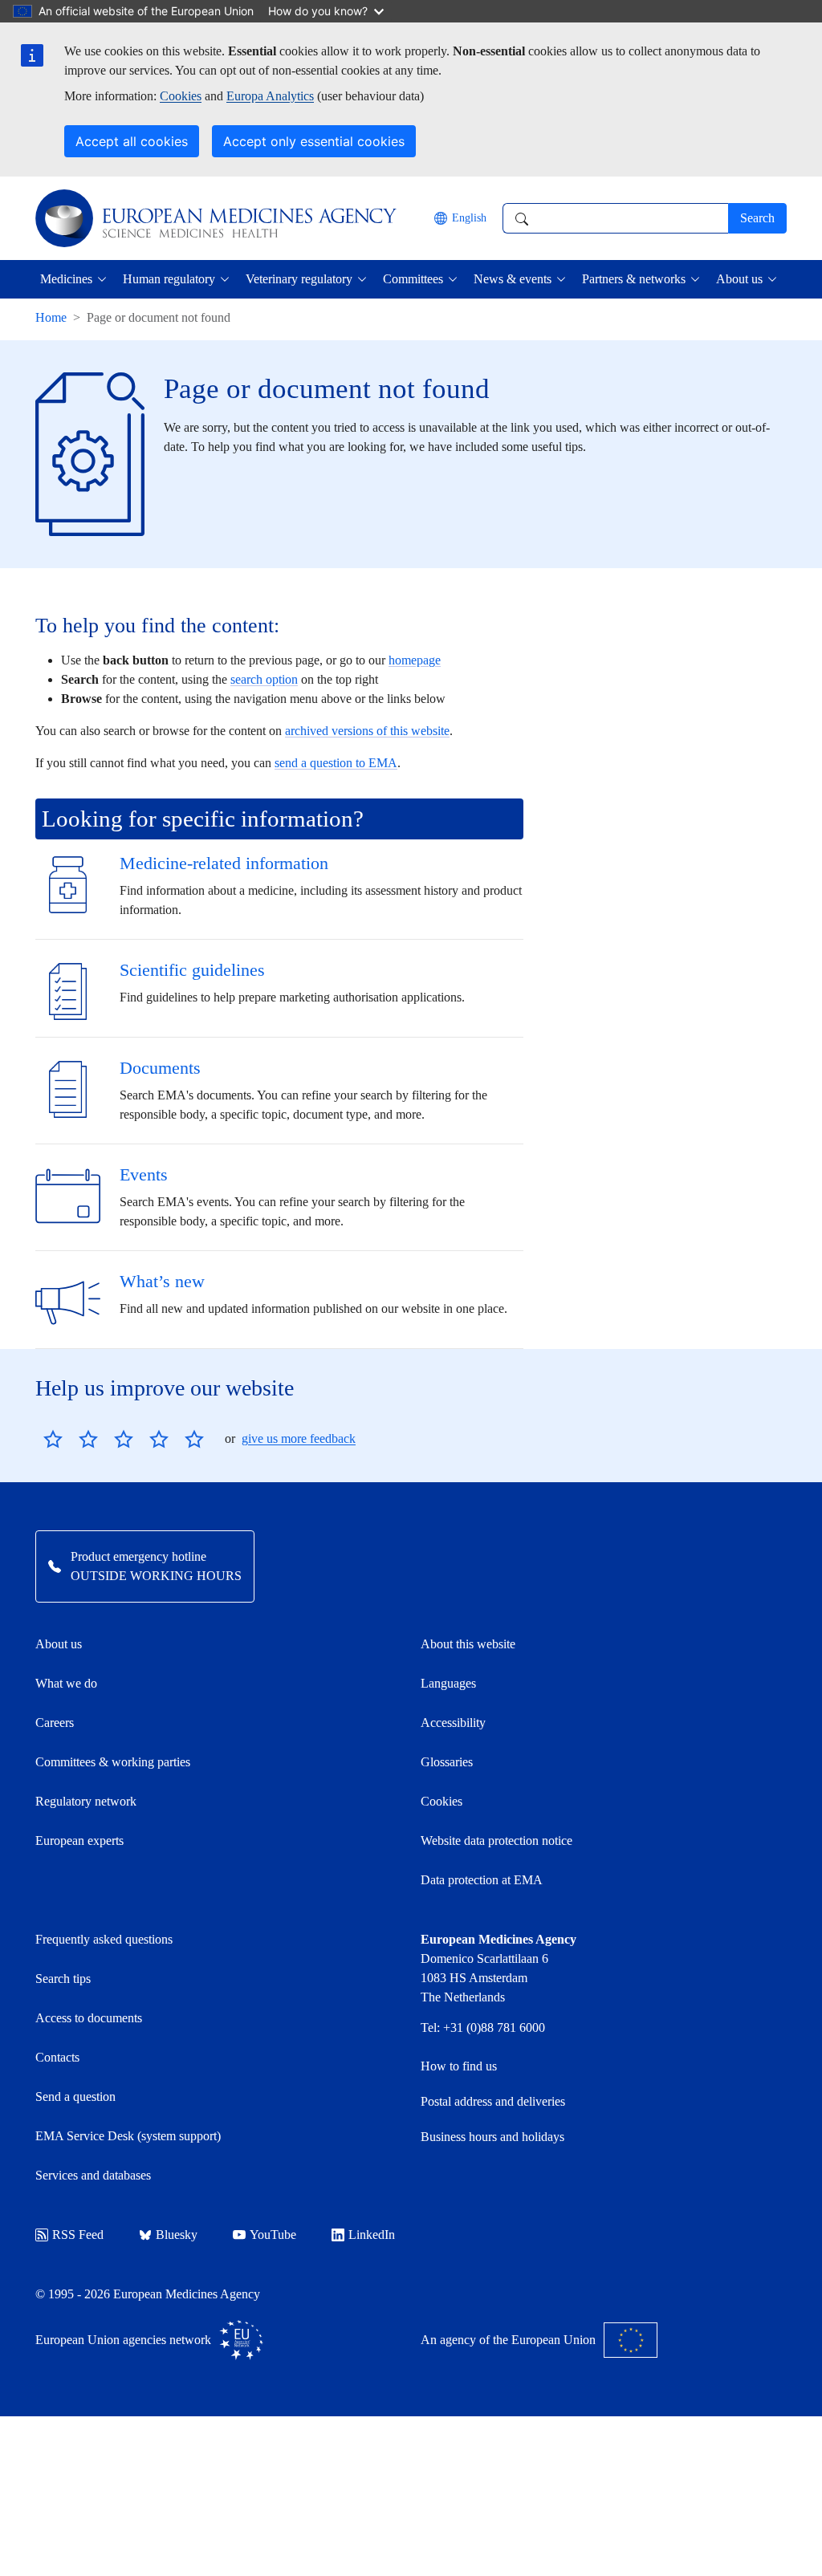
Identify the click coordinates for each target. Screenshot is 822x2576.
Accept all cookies (132, 141)
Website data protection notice (496, 1841)
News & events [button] (513, 279)
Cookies (181, 96)
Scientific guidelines (192, 970)
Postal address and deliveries (493, 2101)
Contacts (57, 2057)
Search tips (63, 1979)
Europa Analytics (270, 96)
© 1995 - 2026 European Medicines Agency (148, 2294)
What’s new (162, 1281)
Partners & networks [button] (634, 279)
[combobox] (615, 218)
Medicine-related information (224, 863)
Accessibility (453, 1723)
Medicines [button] (66, 279)
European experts (79, 1841)
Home (51, 317)
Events (144, 1174)
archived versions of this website (367, 731)
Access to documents (89, 2018)
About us (59, 1644)
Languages (448, 1683)
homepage (415, 660)
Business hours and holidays (492, 2137)
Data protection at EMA (482, 1880)
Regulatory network (86, 1801)
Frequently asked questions (104, 1939)
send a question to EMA (336, 763)
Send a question (75, 2097)
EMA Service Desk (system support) (128, 2136)
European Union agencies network (123, 2340)
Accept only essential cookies (314, 141)
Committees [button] (413, 279)
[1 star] (53, 1439)
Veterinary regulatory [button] (299, 279)
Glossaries (447, 1762)
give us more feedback (299, 1438)
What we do (66, 1683)
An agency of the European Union (508, 2340)
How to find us (459, 2066)
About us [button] (739, 279)
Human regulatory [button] (169, 279)
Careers (55, 1723)
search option (264, 679)
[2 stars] (71, 1439)
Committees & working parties (113, 1762)
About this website (468, 1644)
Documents (160, 1068)
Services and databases (93, 2175)
